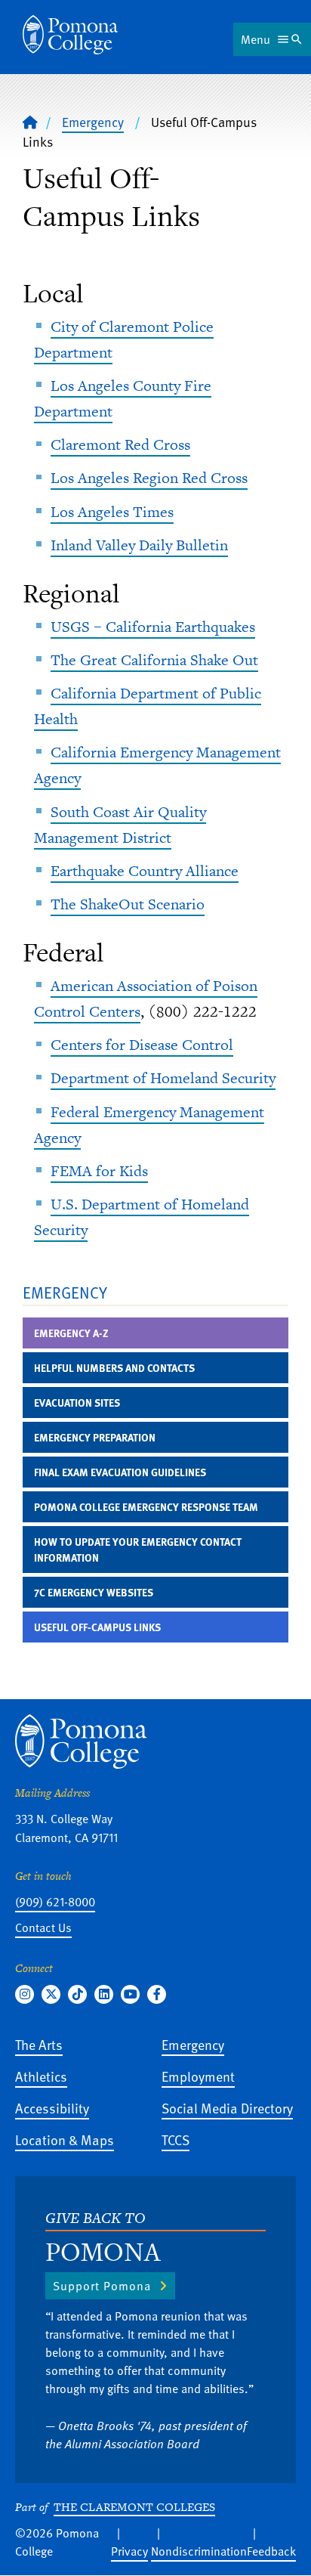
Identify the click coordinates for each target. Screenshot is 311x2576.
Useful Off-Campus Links (97, 1627)
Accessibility (52, 2108)
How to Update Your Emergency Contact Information (138, 1550)
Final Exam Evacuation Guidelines (120, 1472)
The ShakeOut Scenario (128, 904)
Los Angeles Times (112, 512)
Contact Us (43, 1927)
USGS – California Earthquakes (153, 627)
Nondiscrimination (199, 2551)
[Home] (70, 35)
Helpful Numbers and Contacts (114, 1368)
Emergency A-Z (71, 1333)
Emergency (93, 122)
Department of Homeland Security (163, 1078)
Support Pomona (102, 2286)
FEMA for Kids (99, 1171)
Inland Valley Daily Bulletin (139, 545)
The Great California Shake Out (154, 660)
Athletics (41, 2076)
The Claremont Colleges (134, 2507)
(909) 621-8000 (55, 1902)
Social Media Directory (227, 2108)
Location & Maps (65, 2139)
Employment (198, 2076)
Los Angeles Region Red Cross (149, 478)
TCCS (176, 2139)
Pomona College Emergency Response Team (146, 1507)
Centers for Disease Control (142, 1045)
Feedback (271, 2551)
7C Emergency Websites (94, 1592)
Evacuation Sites (77, 1403)
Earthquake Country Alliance (145, 871)
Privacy (129, 2551)
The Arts (39, 2044)
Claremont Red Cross (120, 444)
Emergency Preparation (95, 1437)
